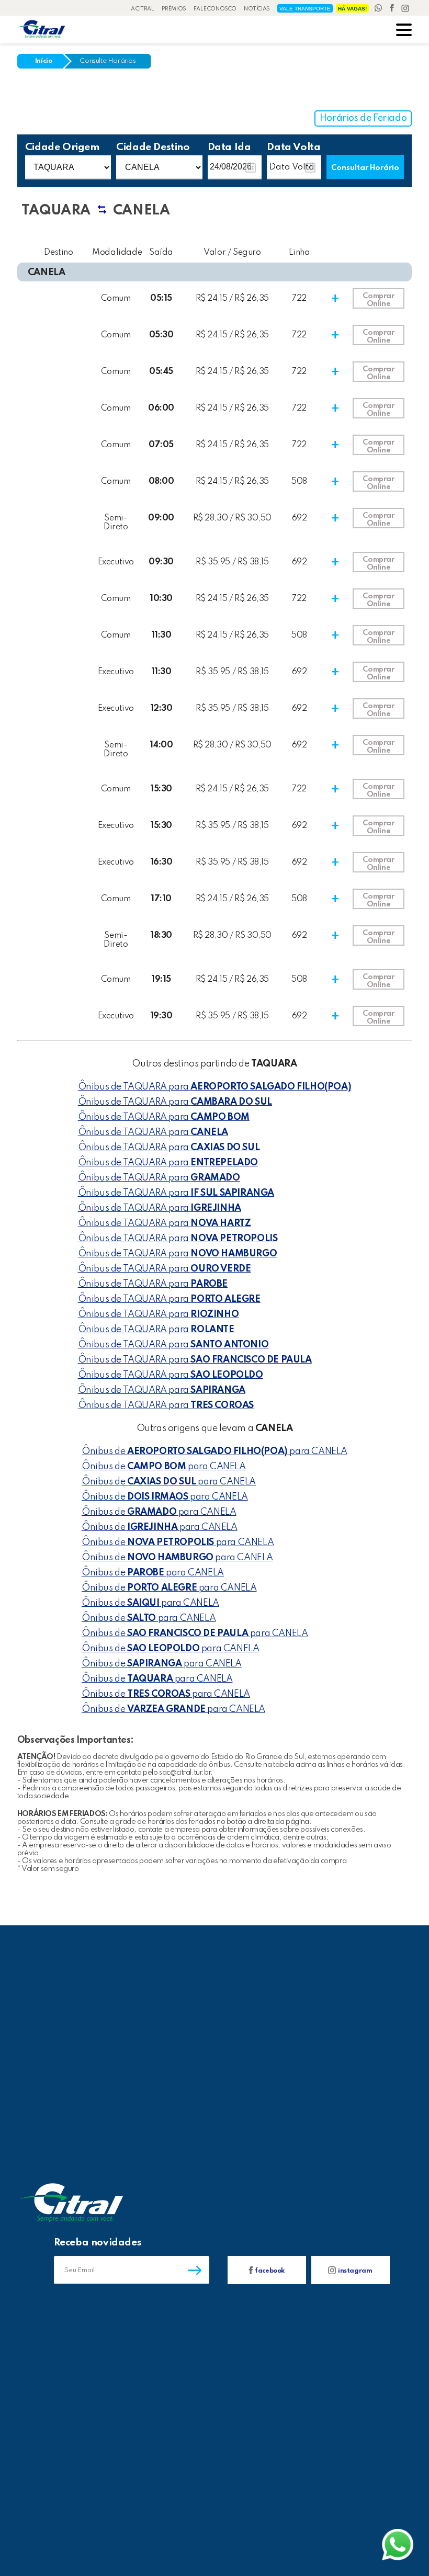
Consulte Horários (108, 61)
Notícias (257, 9)
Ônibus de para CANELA (214, 1451)
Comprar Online (378, 300)
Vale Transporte (305, 9)
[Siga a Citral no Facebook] (393, 9)
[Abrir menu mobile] (404, 31)
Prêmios (174, 9)
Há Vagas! (352, 9)
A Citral (143, 9)
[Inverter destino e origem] (102, 214)
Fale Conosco (215, 9)
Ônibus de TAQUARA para (215, 1087)
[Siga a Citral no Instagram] (405, 9)
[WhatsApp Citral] (379, 9)
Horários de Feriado (363, 118)
